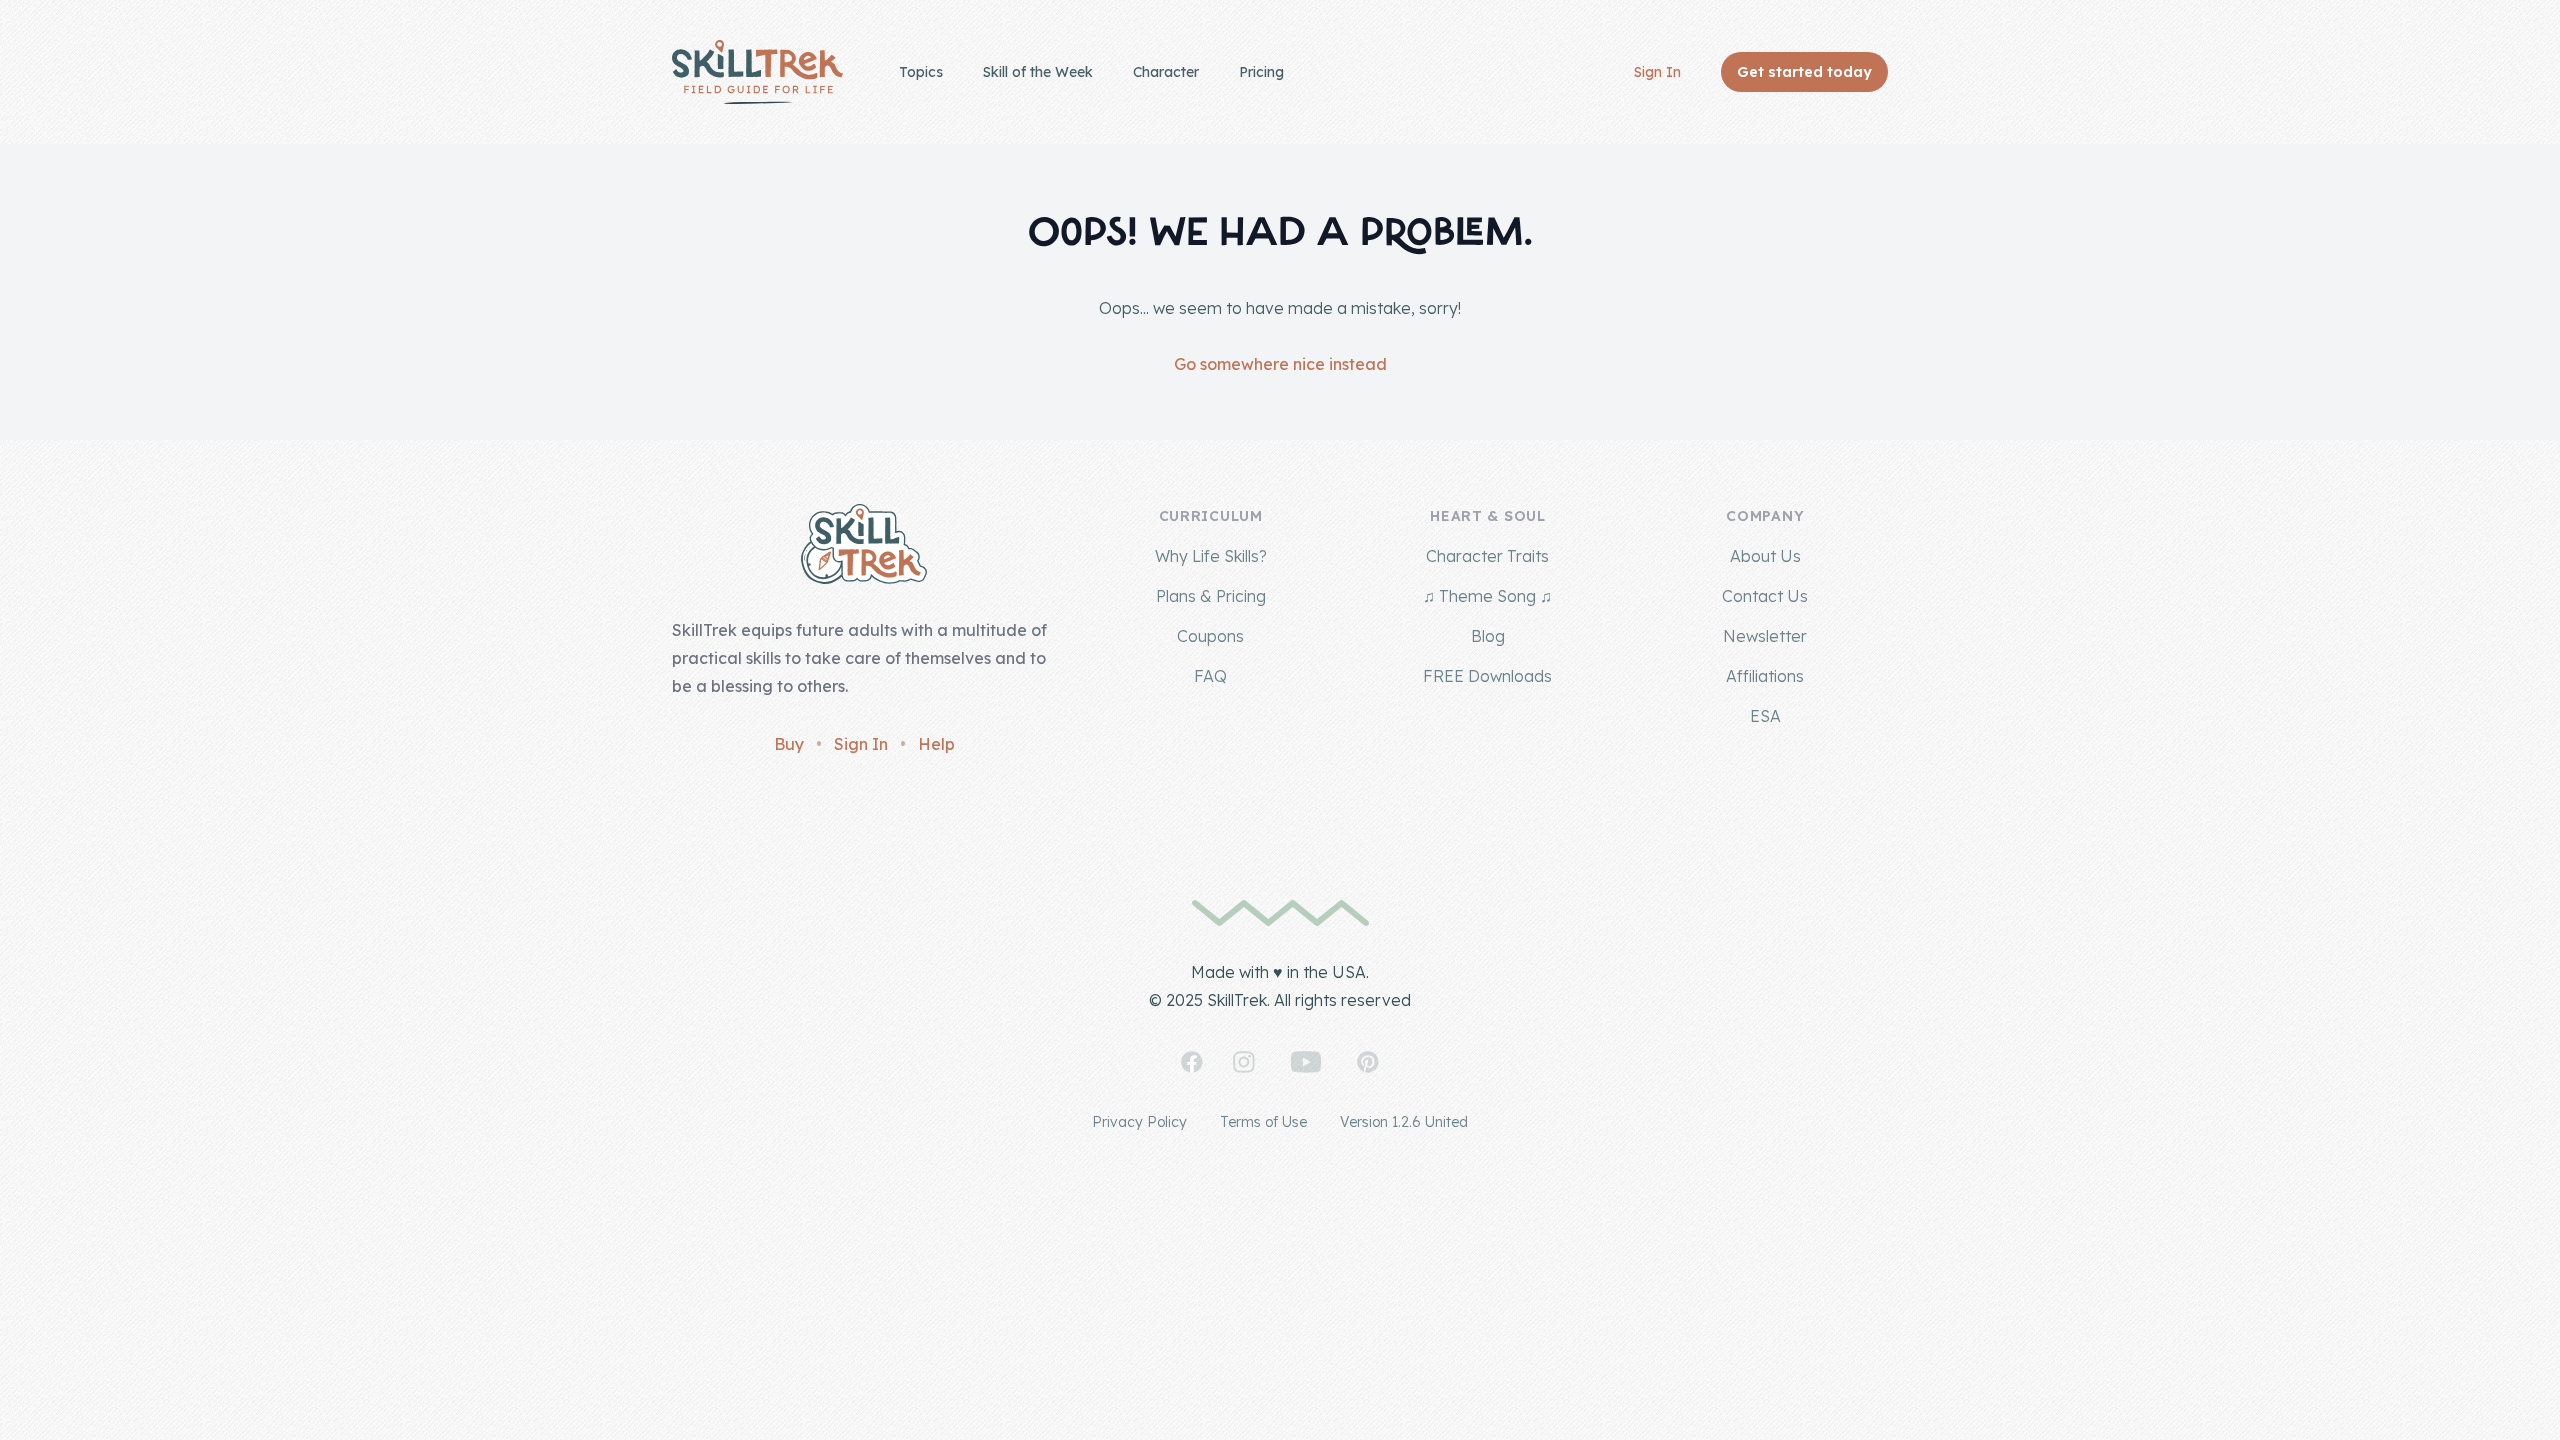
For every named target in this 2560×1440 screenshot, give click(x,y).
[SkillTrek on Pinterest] (1368, 1062)
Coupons (1210, 636)
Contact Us (1765, 596)
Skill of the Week (1038, 72)
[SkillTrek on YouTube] (1306, 1062)
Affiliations (1765, 676)
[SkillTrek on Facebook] (1192, 1062)
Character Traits (1487, 556)
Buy (789, 744)
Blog (1488, 636)
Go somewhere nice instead (1280, 364)
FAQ (1210, 676)
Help (936, 744)
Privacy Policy (1139, 1122)
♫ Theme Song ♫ (1487, 596)
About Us (1765, 556)
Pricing (1261, 72)
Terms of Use (1263, 1122)
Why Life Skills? (1211, 556)
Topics (921, 72)
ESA (1765, 716)
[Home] (757, 72)
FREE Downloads (1487, 676)
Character (1166, 72)
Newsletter (1765, 636)
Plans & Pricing (1211, 596)
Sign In (1657, 72)
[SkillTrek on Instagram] (1244, 1062)
